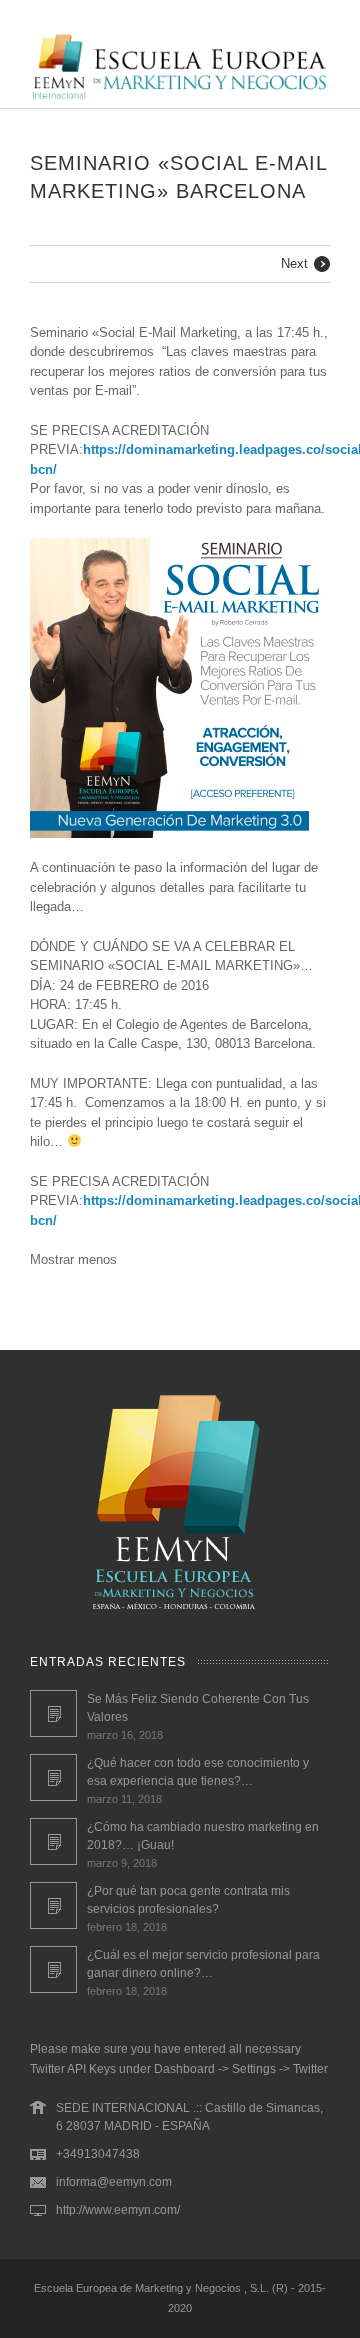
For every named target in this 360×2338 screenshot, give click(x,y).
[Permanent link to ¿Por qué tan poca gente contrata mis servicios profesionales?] (53, 1905)
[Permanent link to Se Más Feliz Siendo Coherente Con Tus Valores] (53, 1713)
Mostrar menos (73, 1259)
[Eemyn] (180, 97)
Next (294, 263)
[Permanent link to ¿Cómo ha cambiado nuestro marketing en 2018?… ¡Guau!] (53, 1841)
